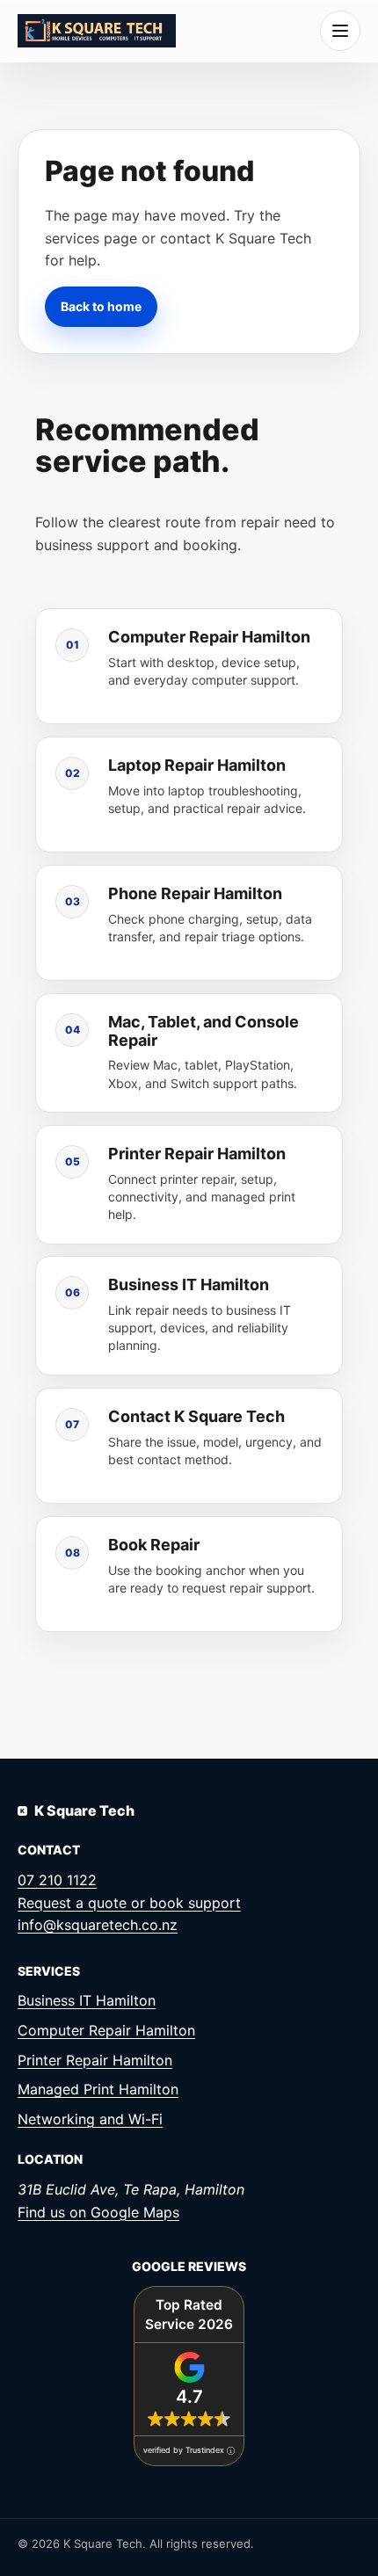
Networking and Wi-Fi (90, 2119)
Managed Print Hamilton (98, 2089)
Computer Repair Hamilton (106, 2030)
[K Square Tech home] (97, 30)
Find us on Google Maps (98, 2212)
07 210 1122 (57, 1880)
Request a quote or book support (129, 1903)
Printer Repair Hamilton (95, 2060)
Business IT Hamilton (87, 2000)
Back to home (101, 305)
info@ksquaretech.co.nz (98, 1925)
